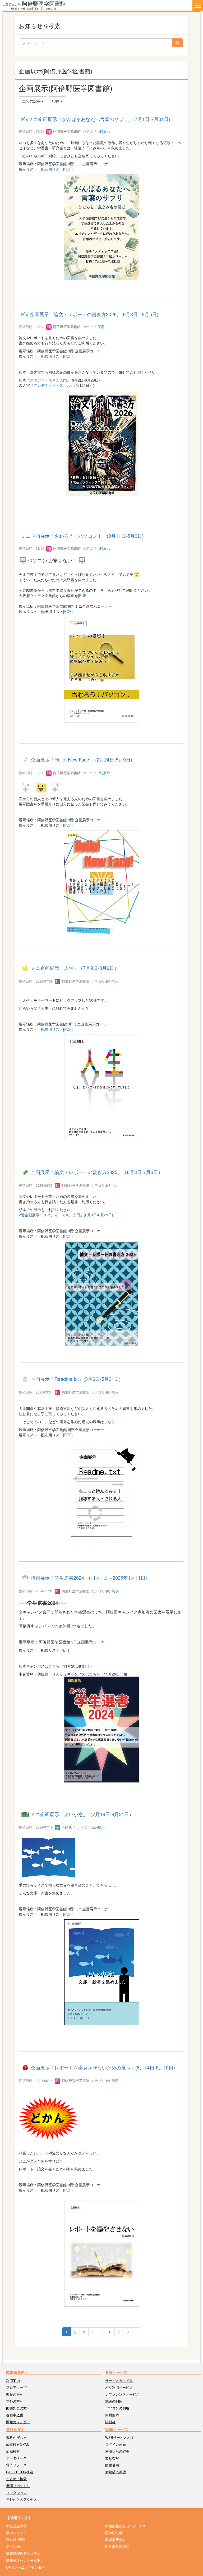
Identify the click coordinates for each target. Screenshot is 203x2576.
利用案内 (13, 2380)
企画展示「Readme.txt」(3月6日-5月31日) (76, 1379)
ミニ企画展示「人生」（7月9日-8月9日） (75, 968)
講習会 (110, 2422)
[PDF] (83, 595)
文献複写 (112, 2458)
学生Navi (13, 2546)
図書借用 (112, 2465)
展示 (101, 327)
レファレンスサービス (122, 2394)
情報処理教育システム (23, 2553)
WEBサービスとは (119, 2437)
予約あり (68, 1827)
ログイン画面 (116, 2444)
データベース (16, 2458)
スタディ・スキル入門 (48, 380)
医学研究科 (114, 2533)
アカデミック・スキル (52, 385)
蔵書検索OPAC (18, 2444)
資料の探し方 (16, 2437)
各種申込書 (15, 2415)
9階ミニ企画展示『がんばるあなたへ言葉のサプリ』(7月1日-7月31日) (96, 119)
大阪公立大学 (16, 2526)
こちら (109, 1422)
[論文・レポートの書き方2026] (101, 443)
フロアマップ (16, 2387)
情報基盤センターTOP (23, 2560)
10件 (56, 101)
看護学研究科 (116, 2540)
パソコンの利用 (117, 2408)
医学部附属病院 (117, 2546)
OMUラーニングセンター (26, 2567)
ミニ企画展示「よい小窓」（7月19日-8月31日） (82, 1814)
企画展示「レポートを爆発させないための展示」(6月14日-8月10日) (103, 2067)
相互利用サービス (119, 2387)
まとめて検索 (16, 2479)
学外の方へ (15, 2401)
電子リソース (16, 2465)
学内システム (16, 2533)
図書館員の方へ (18, 2408)
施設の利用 (114, 2401)
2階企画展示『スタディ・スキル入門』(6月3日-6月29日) (66, 1215)
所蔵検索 (13, 2451)
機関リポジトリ (18, 2486)
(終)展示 (104, 131)
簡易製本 (112, 2415)
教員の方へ (15, 2394)
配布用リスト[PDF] (57, 169)
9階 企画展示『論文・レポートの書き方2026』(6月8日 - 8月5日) (90, 314)
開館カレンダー (18, 2422)
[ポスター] (101, 1493)
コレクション (16, 2492)
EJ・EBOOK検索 (20, 2472)
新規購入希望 (116, 2472)
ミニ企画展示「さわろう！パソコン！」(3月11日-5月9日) (82, 536)
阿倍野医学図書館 (66, 131)
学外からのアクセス (22, 2499)
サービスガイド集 (119, 2380)
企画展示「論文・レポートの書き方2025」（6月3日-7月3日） (97, 1172)
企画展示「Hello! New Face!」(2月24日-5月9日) (81, 760)
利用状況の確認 (117, 2451)
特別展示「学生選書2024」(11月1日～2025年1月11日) (89, 1578)
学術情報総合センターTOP (126, 2526)
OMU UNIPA (16, 2540)
